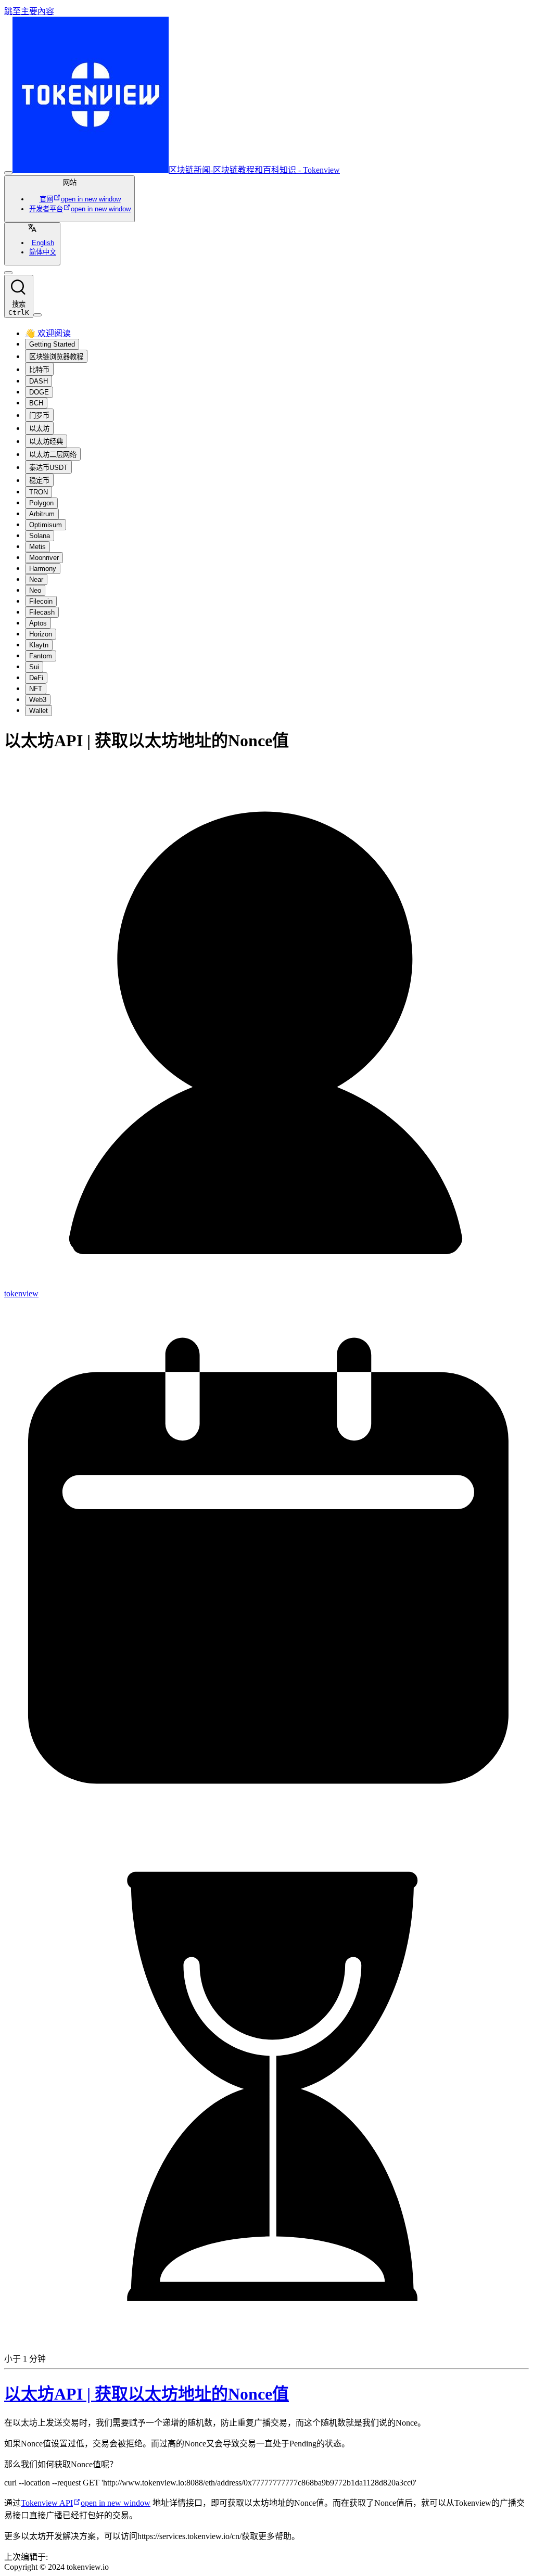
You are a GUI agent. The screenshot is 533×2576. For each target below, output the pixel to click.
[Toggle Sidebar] (8, 173)
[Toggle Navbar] (37, 315)
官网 (80, 199)
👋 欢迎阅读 (48, 333)
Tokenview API (86, 2503)
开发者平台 (80, 209)
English (43, 243)
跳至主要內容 (29, 11)
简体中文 (43, 252)
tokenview (21, 1293)
